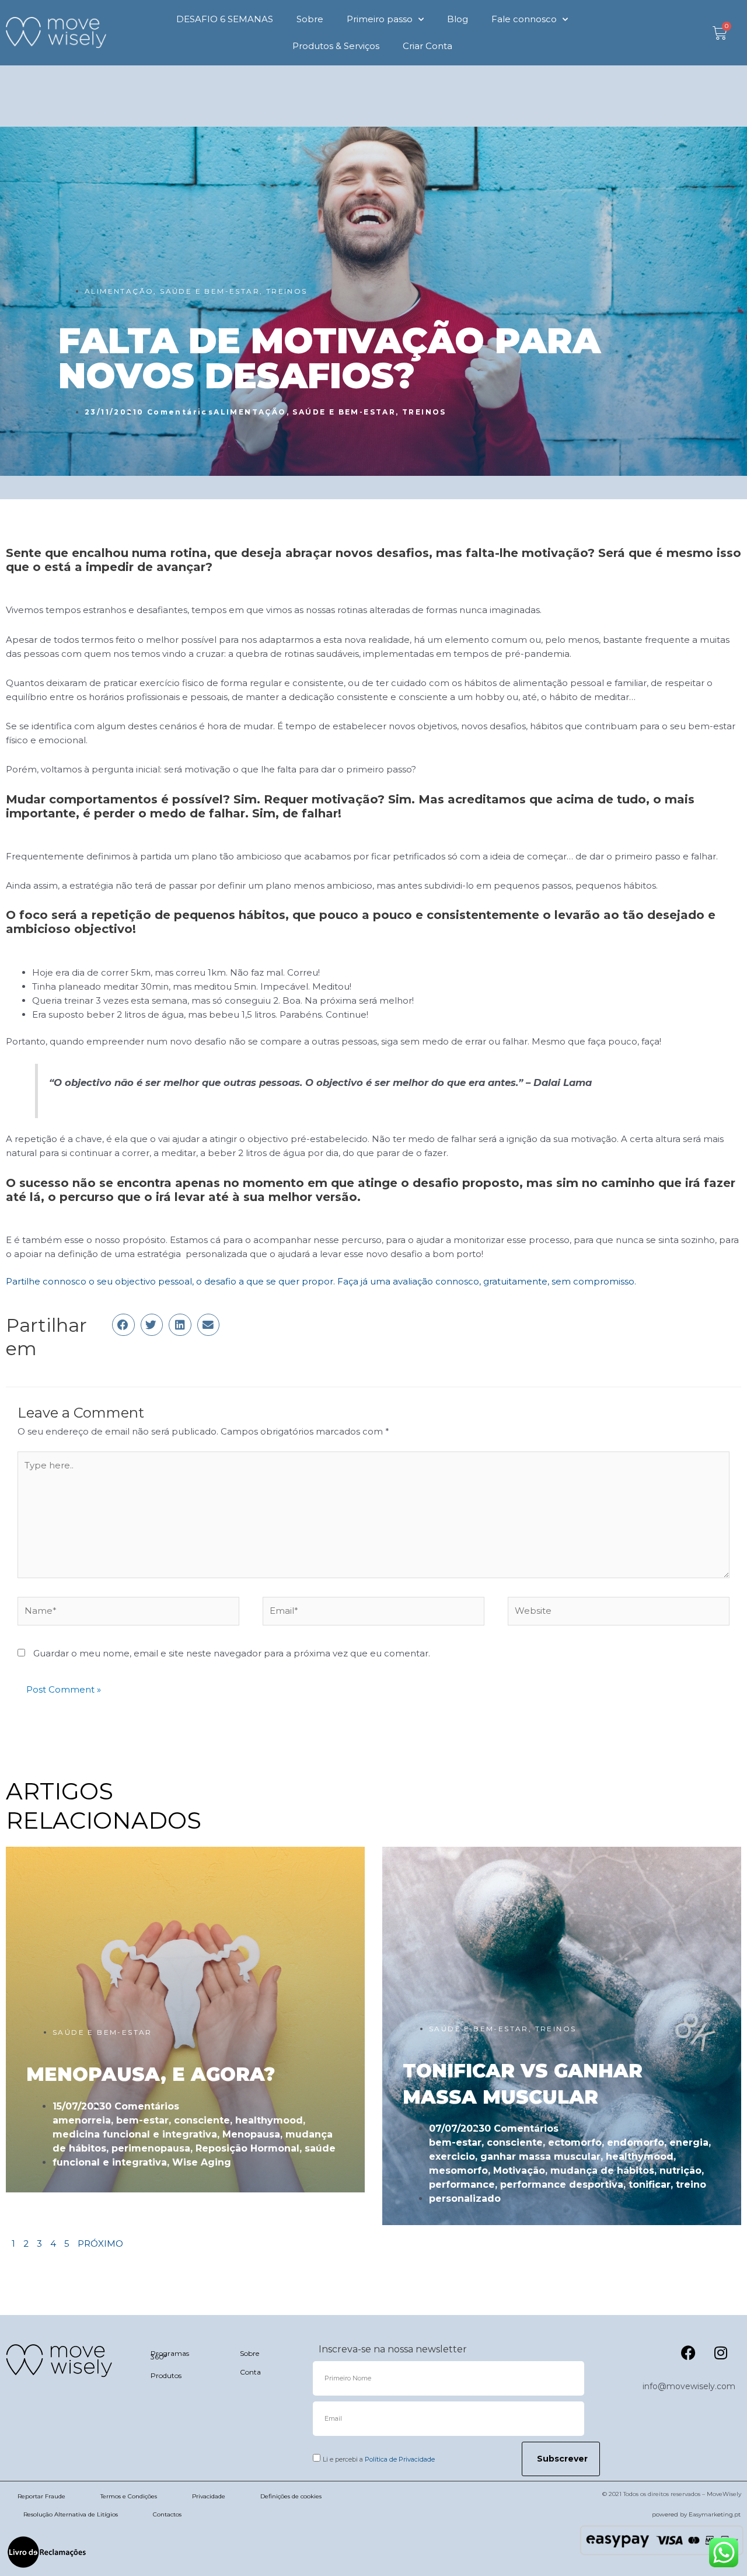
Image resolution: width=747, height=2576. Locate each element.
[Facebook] (689, 2353)
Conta (250, 2372)
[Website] (619, 1613)
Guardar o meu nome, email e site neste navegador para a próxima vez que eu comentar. (232, 1653)
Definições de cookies (291, 2496)
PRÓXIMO (100, 2243)
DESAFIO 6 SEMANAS (225, 19)
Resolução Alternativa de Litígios (71, 2514)
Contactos (167, 2514)
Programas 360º (170, 2355)
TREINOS (287, 291)
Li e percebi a (379, 2459)
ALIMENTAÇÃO (119, 291)
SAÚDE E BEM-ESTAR (210, 291)
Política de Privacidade (400, 2459)
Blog (458, 19)
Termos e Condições (129, 2496)
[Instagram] (721, 2353)
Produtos (166, 2375)
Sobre (310, 19)
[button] (123, 1325)
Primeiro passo (380, 19)
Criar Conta (427, 46)
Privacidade (209, 2496)
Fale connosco (524, 19)
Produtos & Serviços (336, 46)
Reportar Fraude (41, 2496)
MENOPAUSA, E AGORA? (151, 2074)
